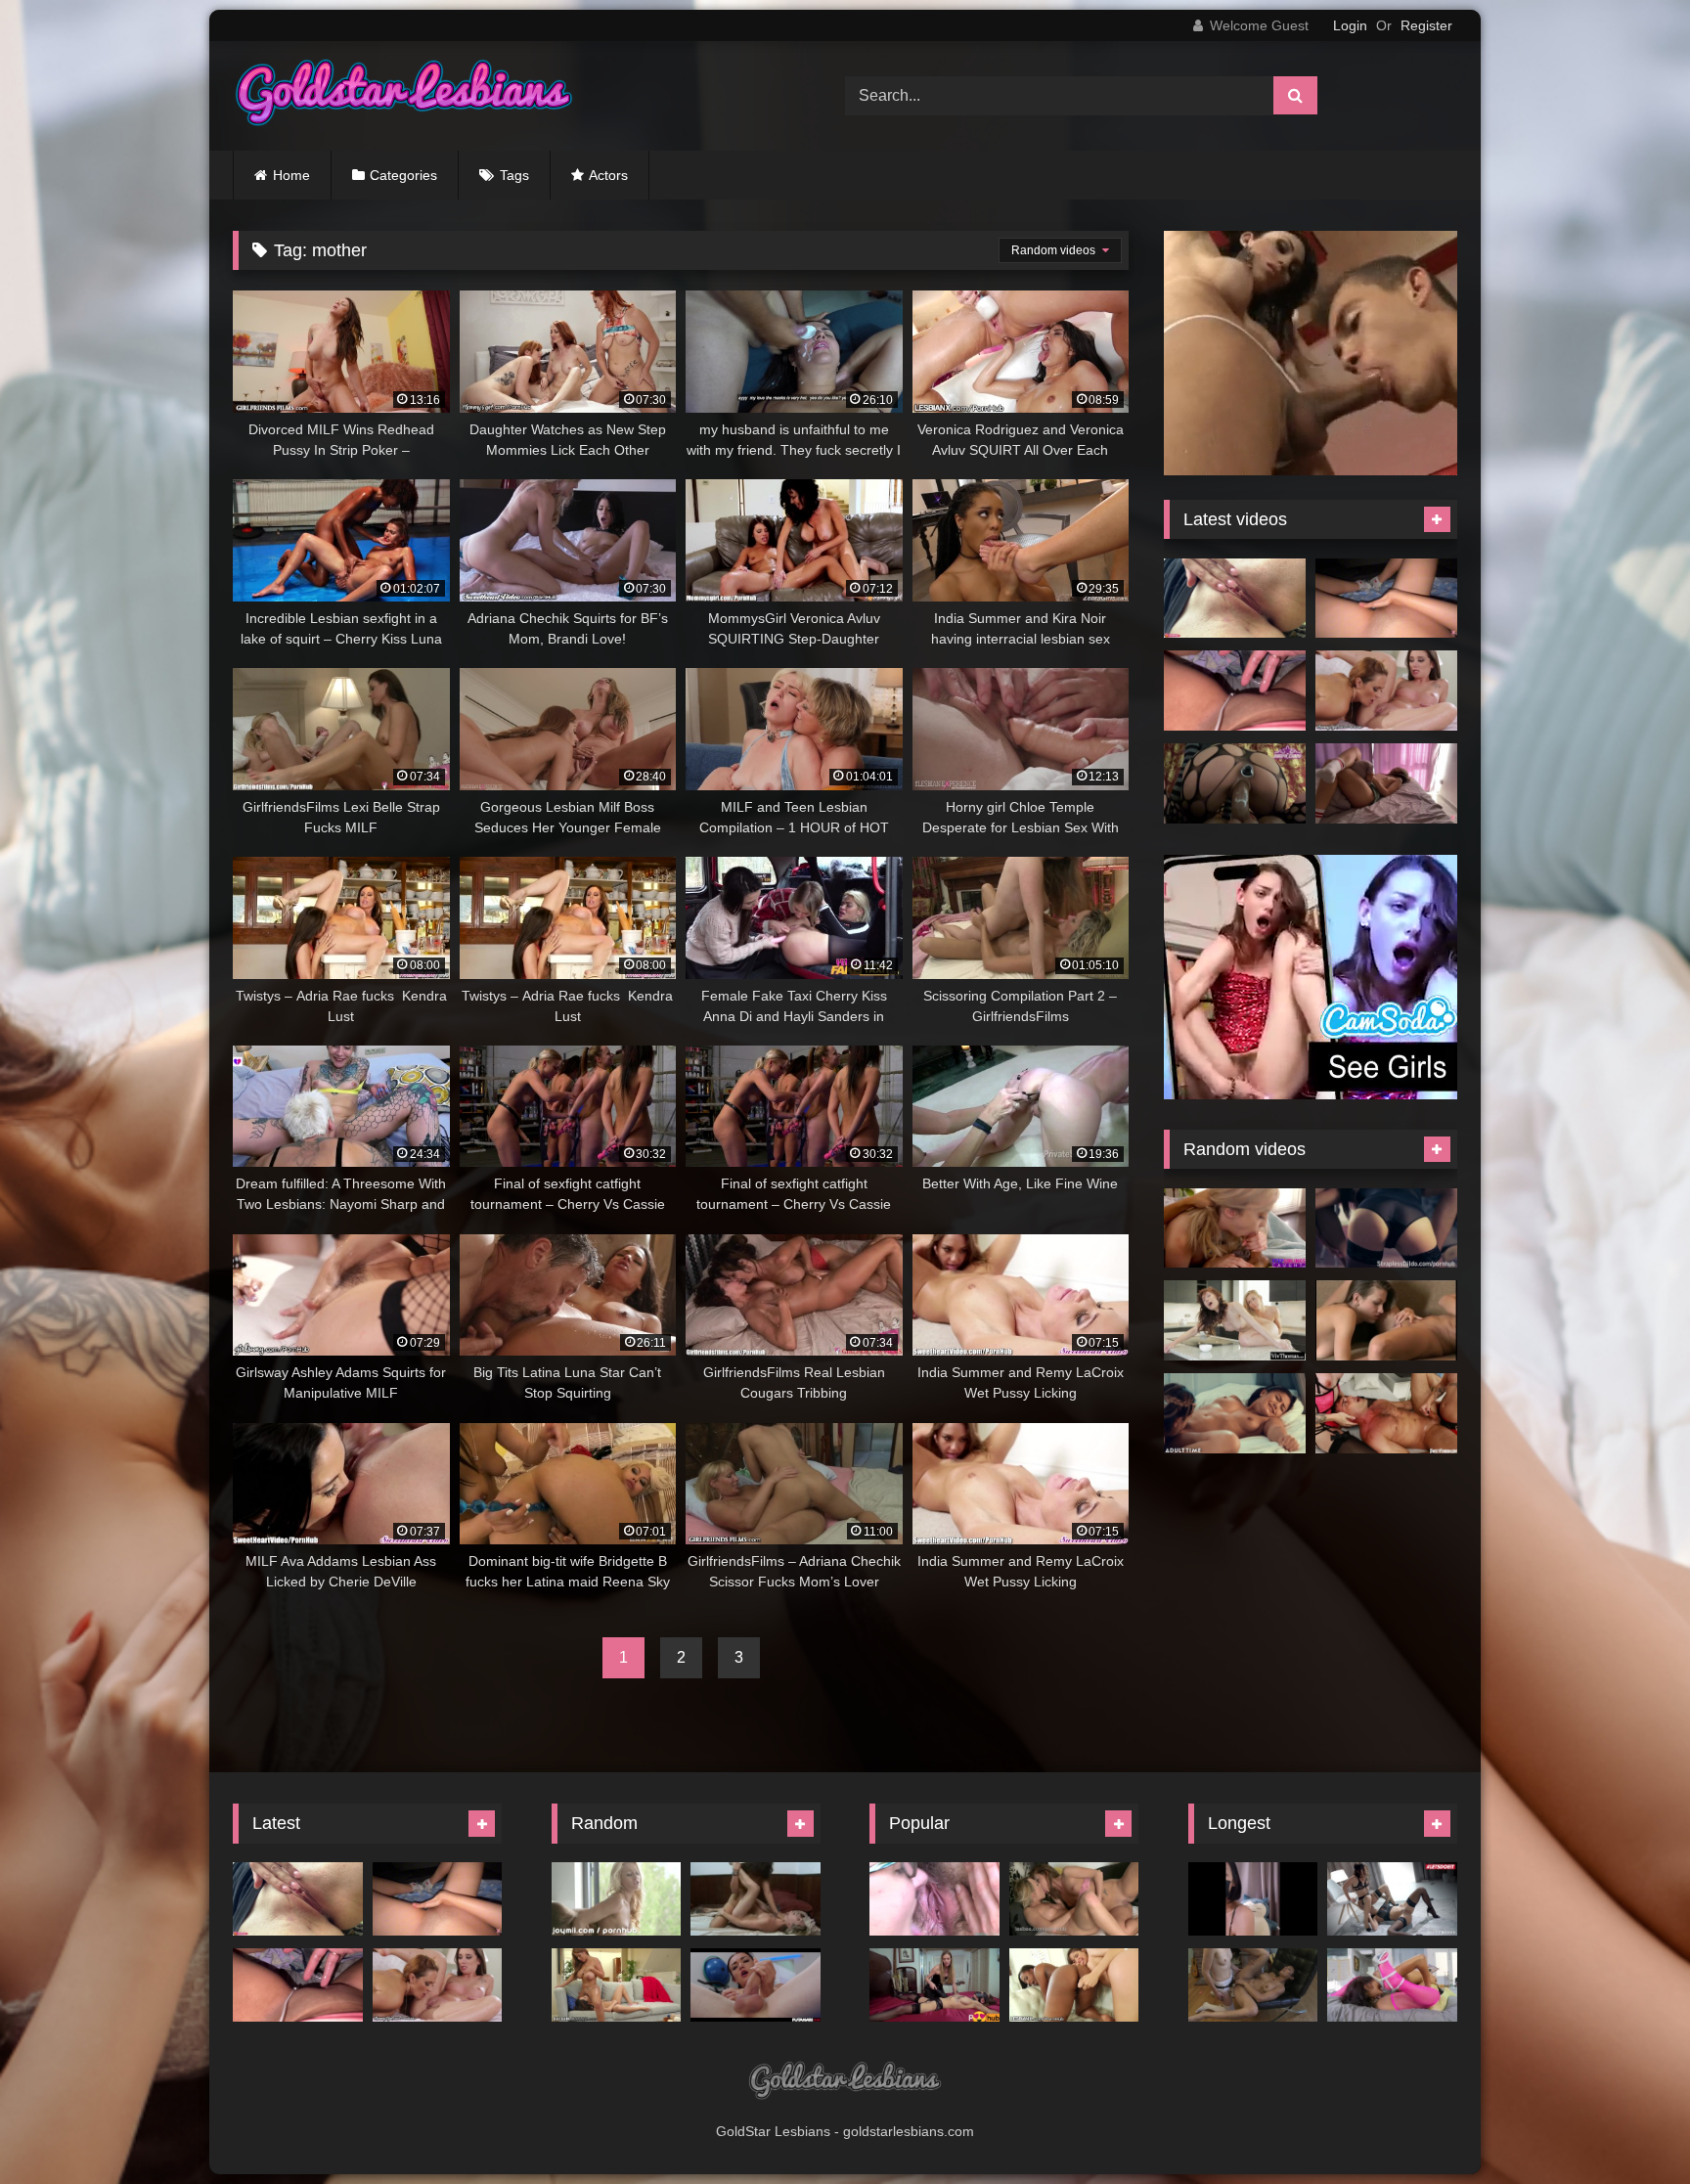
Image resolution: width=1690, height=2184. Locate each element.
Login (1350, 25)
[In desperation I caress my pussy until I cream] (1386, 599)
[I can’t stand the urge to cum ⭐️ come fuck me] (1235, 691)
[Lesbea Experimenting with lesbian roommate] (1386, 1320)
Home (291, 175)
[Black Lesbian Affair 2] (1392, 1985)
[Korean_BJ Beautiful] (1253, 1899)
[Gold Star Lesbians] (404, 96)
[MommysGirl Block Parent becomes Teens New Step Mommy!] (1386, 691)
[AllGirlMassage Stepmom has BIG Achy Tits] (617, 1985)
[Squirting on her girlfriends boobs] (617, 1899)
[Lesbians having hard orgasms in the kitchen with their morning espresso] (1235, 1320)
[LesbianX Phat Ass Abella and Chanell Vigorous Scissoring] (1074, 1985)
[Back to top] (1629, 2126)
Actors (608, 175)
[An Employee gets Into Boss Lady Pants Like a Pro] (1386, 1228)
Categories (403, 175)
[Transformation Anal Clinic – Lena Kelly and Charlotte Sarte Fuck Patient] (1386, 1413)
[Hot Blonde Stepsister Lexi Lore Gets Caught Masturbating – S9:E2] (1235, 1228)
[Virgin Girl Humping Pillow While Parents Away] (1386, 783)
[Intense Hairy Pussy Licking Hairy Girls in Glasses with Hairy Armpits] (934, 1899)
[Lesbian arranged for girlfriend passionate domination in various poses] (934, 1985)
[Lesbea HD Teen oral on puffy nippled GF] (1074, 1899)
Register (1426, 25)
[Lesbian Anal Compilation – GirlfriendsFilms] (1253, 1985)
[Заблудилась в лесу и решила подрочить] (1235, 599)
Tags (514, 175)
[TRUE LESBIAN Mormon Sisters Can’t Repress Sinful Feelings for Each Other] (1235, 1413)
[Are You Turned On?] (756, 1899)
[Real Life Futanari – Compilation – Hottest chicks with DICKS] (756, 1985)
